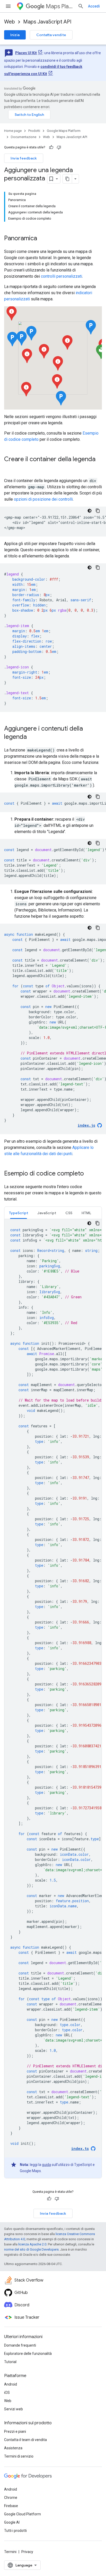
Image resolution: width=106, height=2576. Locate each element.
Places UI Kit (26, 53)
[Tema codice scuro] (90, 511)
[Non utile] (59, 147)
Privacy (27, 2552)
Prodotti (34, 131)
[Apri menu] (8, 6)
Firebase (11, 2506)
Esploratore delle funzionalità (28, 2354)
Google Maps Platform (64, 131)
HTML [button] (86, 1213)
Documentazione (24, 137)
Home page (13, 131)
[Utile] (51, 147)
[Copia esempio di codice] (98, 511)
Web (10, 22)
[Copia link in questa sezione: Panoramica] (42, 239)
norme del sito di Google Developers (31, 2249)
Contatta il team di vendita (25, 2440)
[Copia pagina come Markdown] (67, 179)
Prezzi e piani (15, 2431)
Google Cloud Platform (23, 2514)
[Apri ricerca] (81, 6)
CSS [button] (69, 1213)
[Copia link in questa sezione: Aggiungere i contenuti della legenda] (32, 737)
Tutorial (10, 2362)
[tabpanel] (53, 1699)
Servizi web (14, 2409)
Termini (10, 2552)
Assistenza (13, 2448)
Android (11, 2384)
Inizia (15, 35)
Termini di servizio (19, 2456)
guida (46, 2165)
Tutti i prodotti (15, 2531)
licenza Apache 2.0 (32, 2244)
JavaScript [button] (47, 1213)
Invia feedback (24, 158)
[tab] (19, 1213)
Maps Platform (60, 6)
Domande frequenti (20, 2345)
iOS (7, 2393)
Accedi (94, 6)
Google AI (12, 2522)
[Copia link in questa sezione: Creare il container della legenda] (9, 468)
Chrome (11, 2498)
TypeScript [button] (19, 1213)
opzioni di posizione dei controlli (43, 499)
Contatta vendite (51, 35)
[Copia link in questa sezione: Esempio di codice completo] (89, 1174)
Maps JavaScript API (47, 22)
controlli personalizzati (61, 276)
